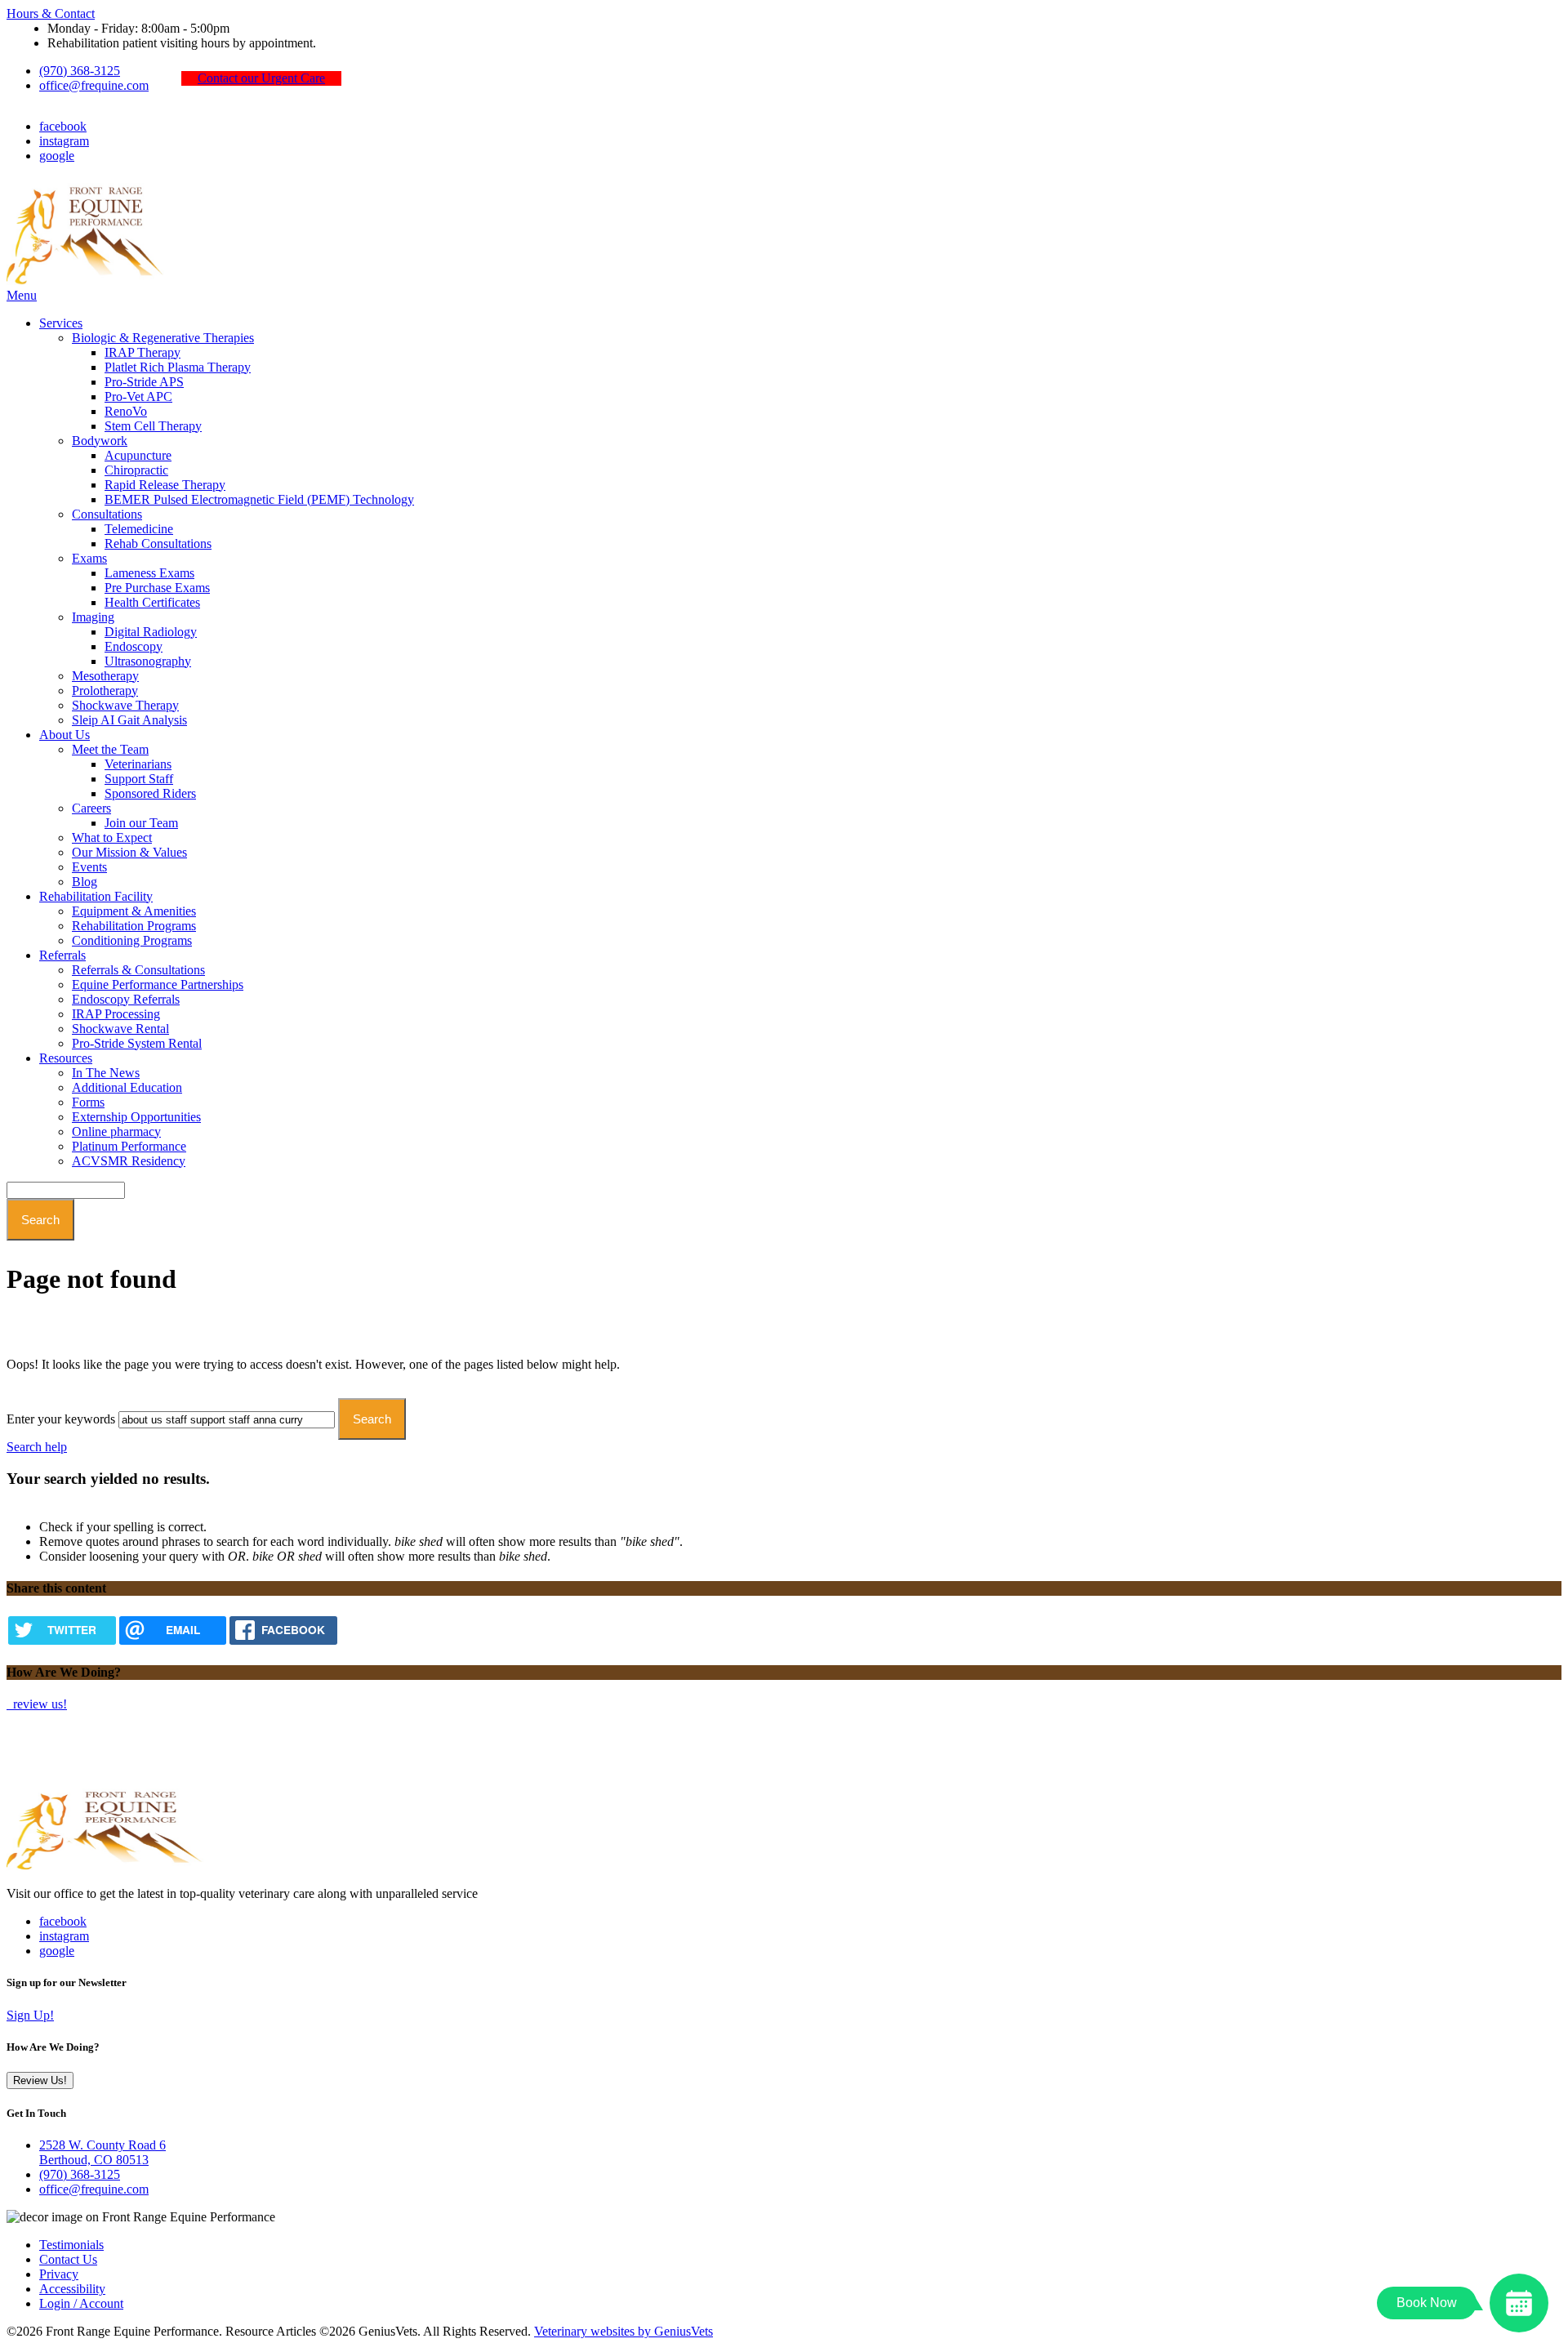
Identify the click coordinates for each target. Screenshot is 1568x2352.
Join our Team (141, 823)
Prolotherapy (105, 690)
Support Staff (139, 779)
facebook (63, 126)
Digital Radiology (151, 632)
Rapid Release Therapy (165, 485)
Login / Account (81, 2303)
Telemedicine (139, 529)
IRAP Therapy (143, 352)
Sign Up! (30, 2015)
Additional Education (127, 1087)
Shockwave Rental (120, 1029)
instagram (64, 141)
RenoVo (126, 411)
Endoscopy (134, 646)
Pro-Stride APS (144, 382)
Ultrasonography (148, 661)
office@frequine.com (94, 85)
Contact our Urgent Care (261, 78)
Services (61, 323)
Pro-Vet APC (138, 396)
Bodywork (100, 441)
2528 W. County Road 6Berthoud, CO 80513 (102, 2152)
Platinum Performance (129, 1146)
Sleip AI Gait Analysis (129, 720)
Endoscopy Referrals (126, 999)
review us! (38, 1704)
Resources (66, 1058)
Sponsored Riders (150, 793)
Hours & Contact (51, 13)
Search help (37, 1447)
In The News (106, 1073)
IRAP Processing (116, 1014)
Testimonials (71, 2245)
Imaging (93, 617)
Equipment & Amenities (134, 911)
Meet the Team (110, 749)
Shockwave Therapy (125, 705)
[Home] (88, 281)
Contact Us (68, 2259)
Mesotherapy (105, 676)
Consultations (107, 514)
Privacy (59, 2274)
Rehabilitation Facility (96, 896)
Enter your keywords (61, 1419)
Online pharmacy (116, 1131)
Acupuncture (138, 455)
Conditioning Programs (132, 940)
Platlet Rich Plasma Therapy (178, 367)
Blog (85, 882)
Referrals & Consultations (138, 970)
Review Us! (40, 2080)
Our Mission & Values (129, 852)
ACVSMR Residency (129, 1161)
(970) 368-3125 (80, 71)
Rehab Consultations (158, 543)
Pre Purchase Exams (157, 588)
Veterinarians (138, 764)
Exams (89, 558)
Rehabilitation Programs (134, 926)
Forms (88, 1102)
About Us (65, 735)
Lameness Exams (149, 573)
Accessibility (72, 2289)
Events (89, 867)
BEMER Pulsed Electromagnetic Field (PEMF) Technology (259, 499)
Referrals (62, 955)
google (57, 156)
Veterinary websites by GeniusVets (624, 2331)
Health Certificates (152, 602)
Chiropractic (136, 470)
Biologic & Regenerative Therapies (163, 338)
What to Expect (112, 837)
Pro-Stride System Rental (137, 1043)
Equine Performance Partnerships (158, 984)
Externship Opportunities (136, 1117)
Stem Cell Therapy (153, 426)
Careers (91, 808)
